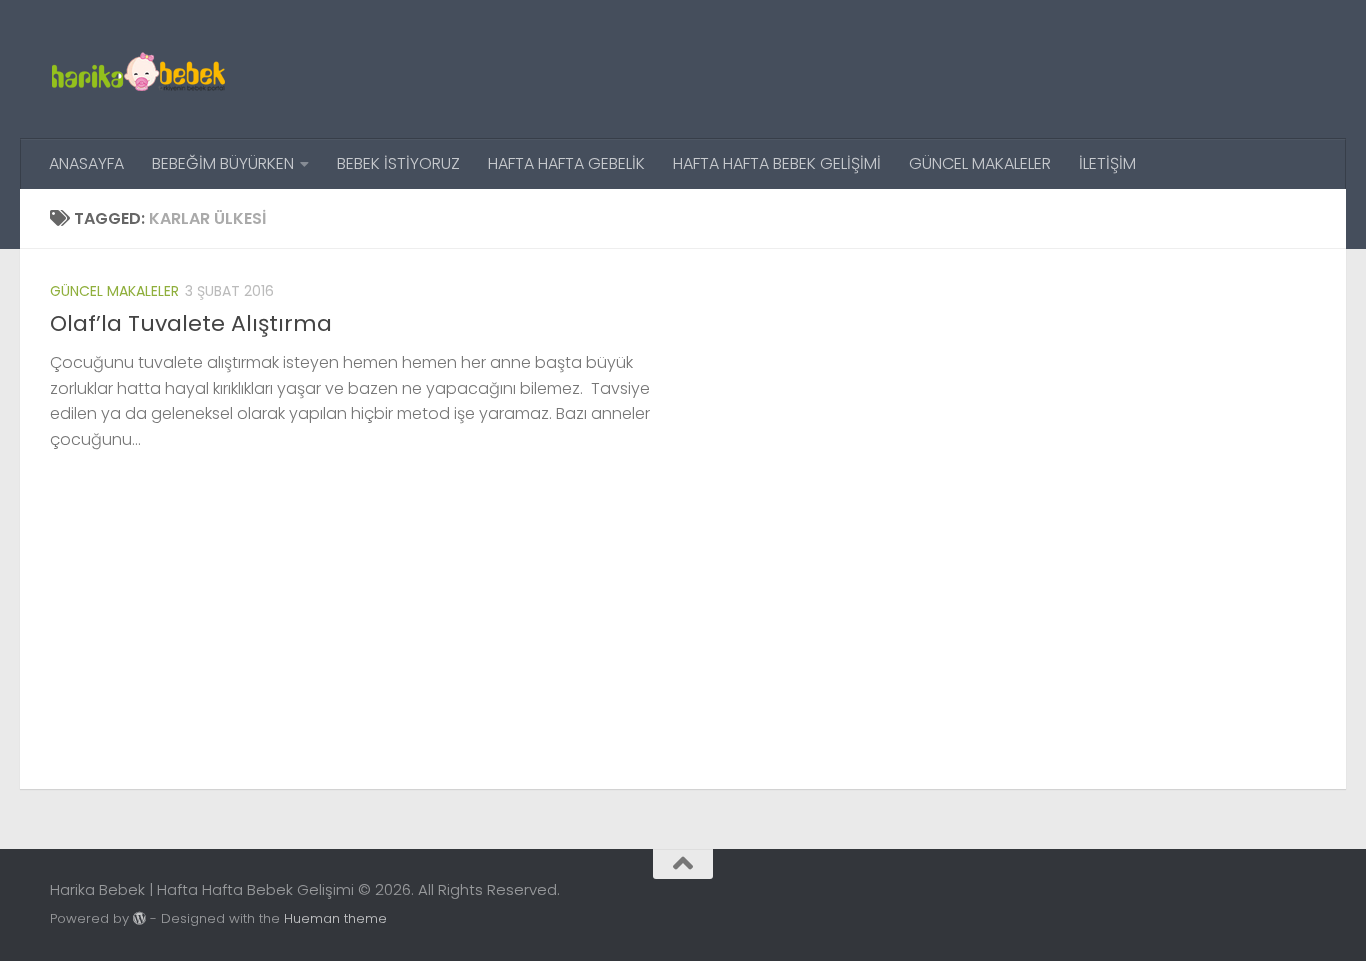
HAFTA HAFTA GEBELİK (566, 163)
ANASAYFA (86, 163)
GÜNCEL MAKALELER (980, 163)
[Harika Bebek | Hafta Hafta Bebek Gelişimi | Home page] (138, 69)
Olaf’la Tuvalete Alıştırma (191, 323)
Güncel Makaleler (114, 291)
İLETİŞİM (1107, 163)
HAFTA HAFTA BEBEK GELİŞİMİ (777, 163)
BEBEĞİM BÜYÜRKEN (223, 163)
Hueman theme (335, 918)
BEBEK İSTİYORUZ (398, 163)
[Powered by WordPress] (139, 918)
